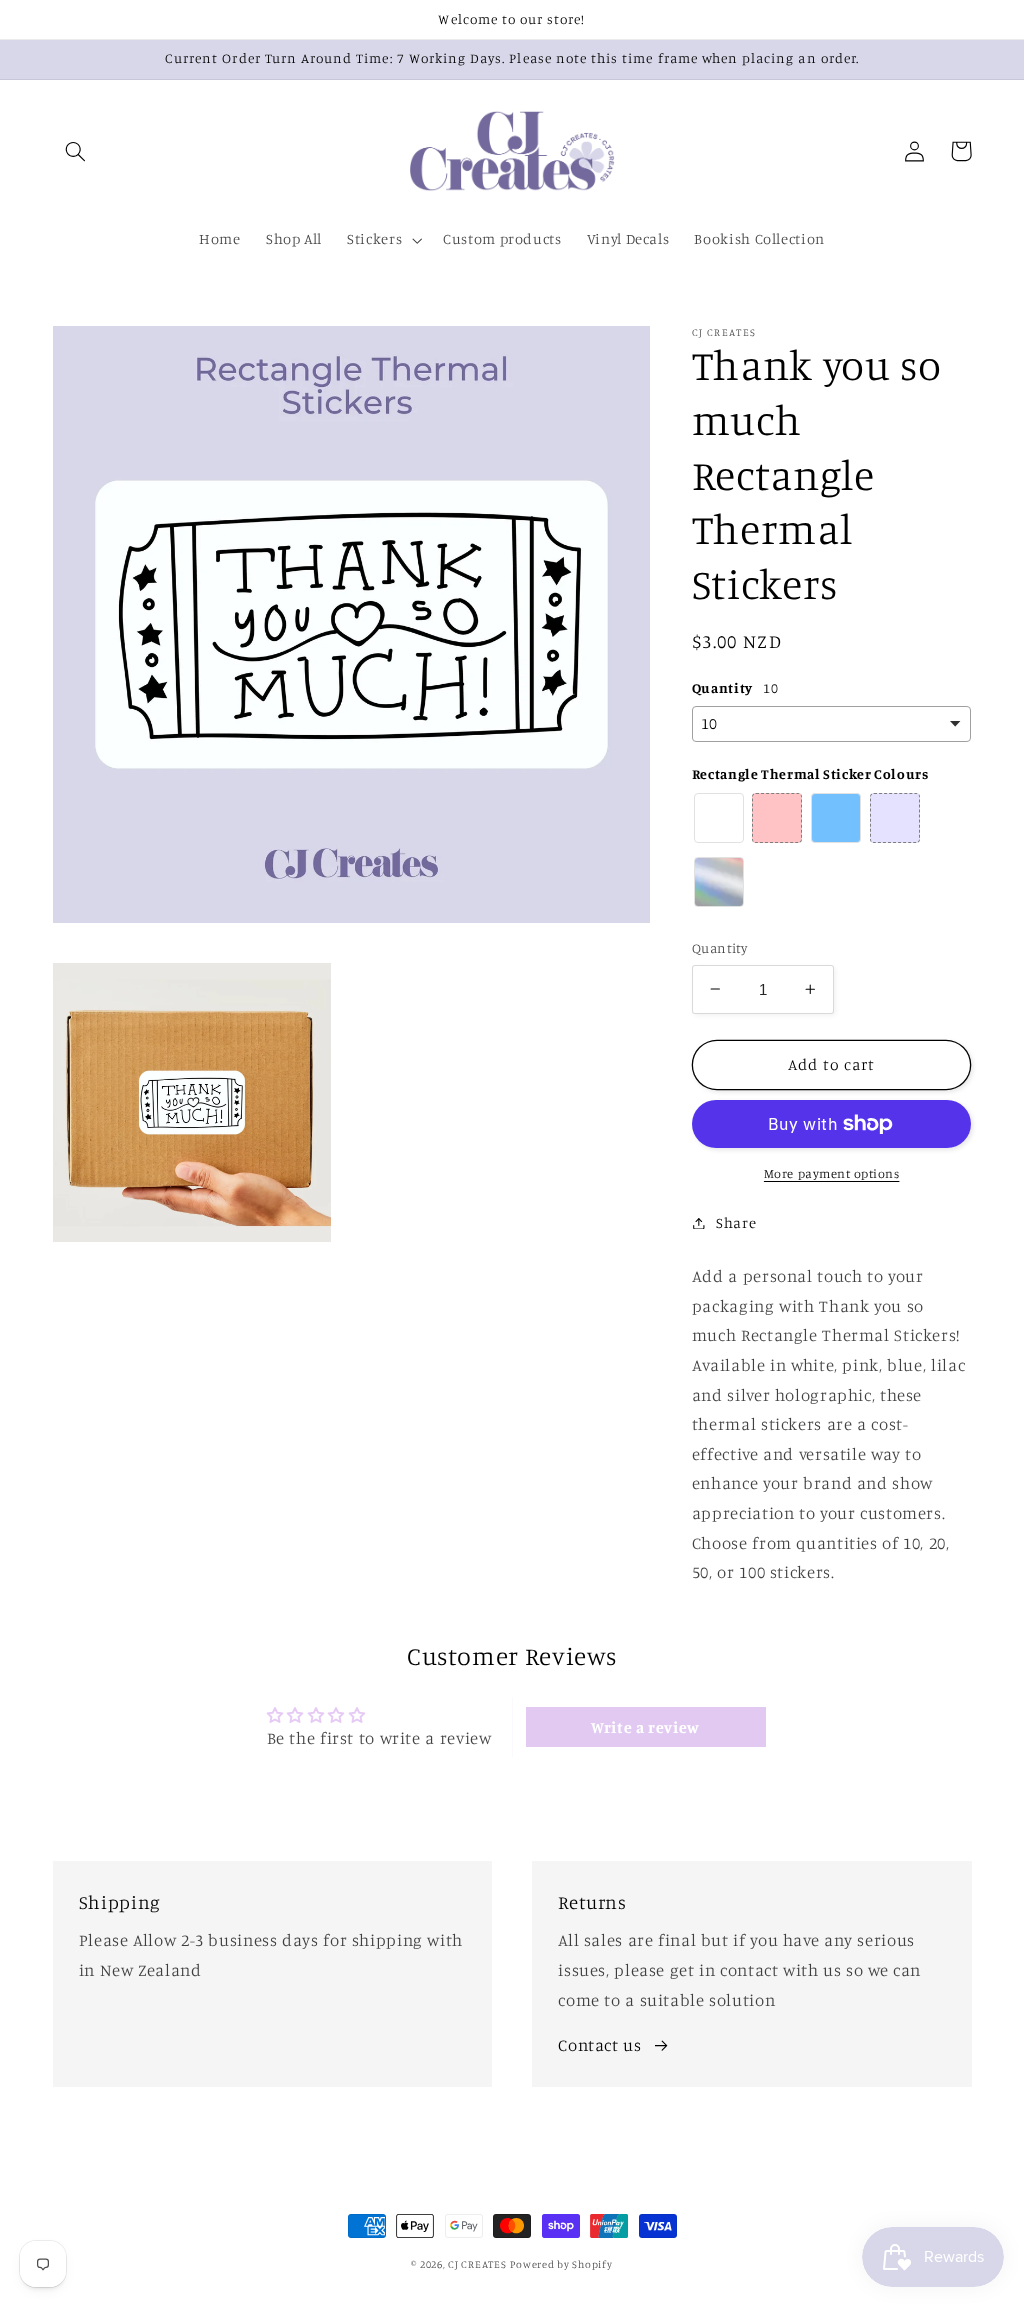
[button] (76, 151)
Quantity (719, 948)
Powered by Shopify (561, 2264)
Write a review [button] (645, 1727)
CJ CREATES (477, 2264)
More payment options (832, 1173)
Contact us (599, 2045)
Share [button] (736, 1222)
